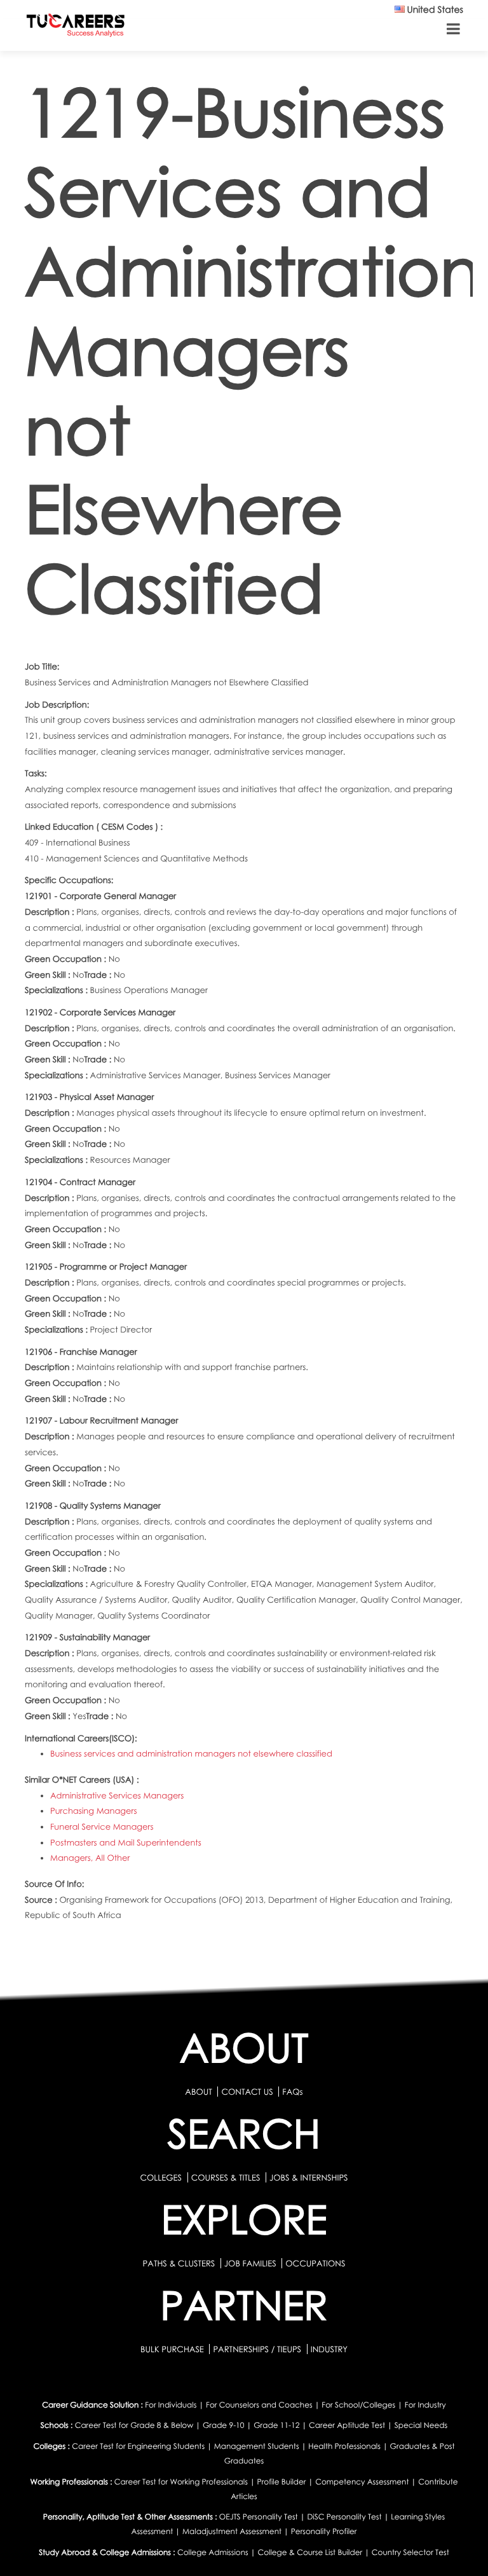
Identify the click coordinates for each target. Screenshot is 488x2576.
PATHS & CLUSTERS (180, 2263)
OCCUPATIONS (315, 2263)
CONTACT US (247, 2092)
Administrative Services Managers (117, 1795)
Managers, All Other (90, 1858)
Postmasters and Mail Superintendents (126, 1842)
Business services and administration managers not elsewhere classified (191, 1753)
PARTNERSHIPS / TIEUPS (258, 2349)
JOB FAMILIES (251, 2263)
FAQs (292, 2092)
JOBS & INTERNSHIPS (309, 2177)
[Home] (76, 28)
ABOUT (198, 2092)
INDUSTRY (329, 2349)
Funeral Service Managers (102, 1826)
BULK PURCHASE (173, 2349)
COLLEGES (161, 2177)
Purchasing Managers (93, 1811)
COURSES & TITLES (226, 2177)
